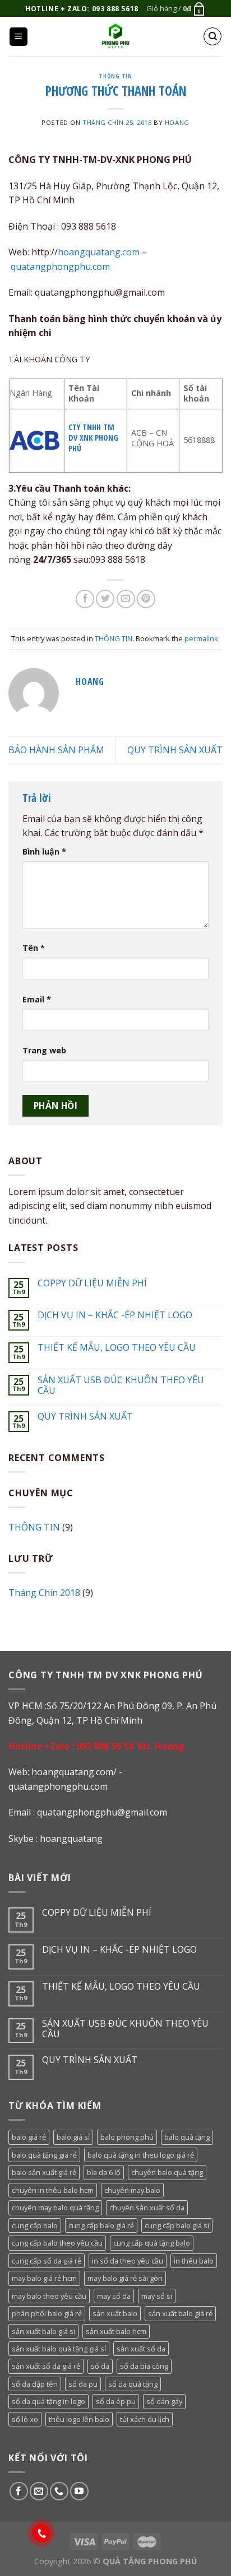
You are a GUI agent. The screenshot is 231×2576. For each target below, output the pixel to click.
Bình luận (44, 851)
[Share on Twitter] (105, 599)
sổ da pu (83, 2384)
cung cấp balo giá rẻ (101, 2225)
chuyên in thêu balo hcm (53, 2190)
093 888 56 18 (105, 1746)
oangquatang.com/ (77, 1772)
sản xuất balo (115, 2313)
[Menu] (19, 37)
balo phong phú (127, 2137)
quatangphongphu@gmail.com (102, 1812)
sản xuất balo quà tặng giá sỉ (59, 2349)
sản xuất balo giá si (43, 2331)
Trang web (44, 1050)
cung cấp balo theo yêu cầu (57, 2243)
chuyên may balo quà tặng (55, 2208)
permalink (201, 638)
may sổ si (157, 2296)
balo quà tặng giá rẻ (44, 2155)
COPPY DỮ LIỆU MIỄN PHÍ (92, 1283)
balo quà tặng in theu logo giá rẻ (141, 2155)
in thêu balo (194, 2261)
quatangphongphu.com (60, 267)
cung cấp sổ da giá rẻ (47, 2261)
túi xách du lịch (145, 2419)
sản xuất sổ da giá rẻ (46, 2366)
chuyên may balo (132, 2190)
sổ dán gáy (164, 2401)
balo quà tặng (187, 2137)
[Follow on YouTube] (79, 2491)
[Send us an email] (39, 2491)
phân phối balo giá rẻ (47, 2313)
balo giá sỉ (73, 2137)
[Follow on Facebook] (19, 2491)
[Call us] (59, 2491)
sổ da (100, 2366)
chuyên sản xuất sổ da (147, 2208)
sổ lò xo (25, 2419)
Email (37, 999)
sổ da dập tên (35, 2384)
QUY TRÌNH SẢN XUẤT (175, 750)
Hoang (177, 122)
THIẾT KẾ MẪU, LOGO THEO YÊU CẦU (117, 1348)
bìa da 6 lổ (104, 2172)
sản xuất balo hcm (116, 2331)
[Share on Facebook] (85, 599)
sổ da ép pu (116, 2401)
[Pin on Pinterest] (146, 599)
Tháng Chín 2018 (44, 1593)
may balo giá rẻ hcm (44, 2278)
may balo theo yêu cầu (49, 2296)
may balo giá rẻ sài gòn (125, 2278)
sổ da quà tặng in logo (48, 2401)
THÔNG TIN (115, 76)
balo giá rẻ (29, 2137)
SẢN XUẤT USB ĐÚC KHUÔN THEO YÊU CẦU (121, 1385)
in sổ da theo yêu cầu (128, 2261)
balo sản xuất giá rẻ (44, 2172)
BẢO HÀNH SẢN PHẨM (56, 750)
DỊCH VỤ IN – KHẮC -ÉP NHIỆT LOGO (115, 1315)
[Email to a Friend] (126, 599)
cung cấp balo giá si (177, 2225)
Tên (34, 948)
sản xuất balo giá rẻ (180, 2313)
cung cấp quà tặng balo (152, 2243)
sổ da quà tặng (133, 2384)
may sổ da (114, 2296)
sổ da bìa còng (144, 2366)
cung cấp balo (35, 2225)
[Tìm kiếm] (212, 36)
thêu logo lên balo (79, 2419)
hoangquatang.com (100, 252)
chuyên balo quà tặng (167, 2172)
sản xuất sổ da (141, 2349)
